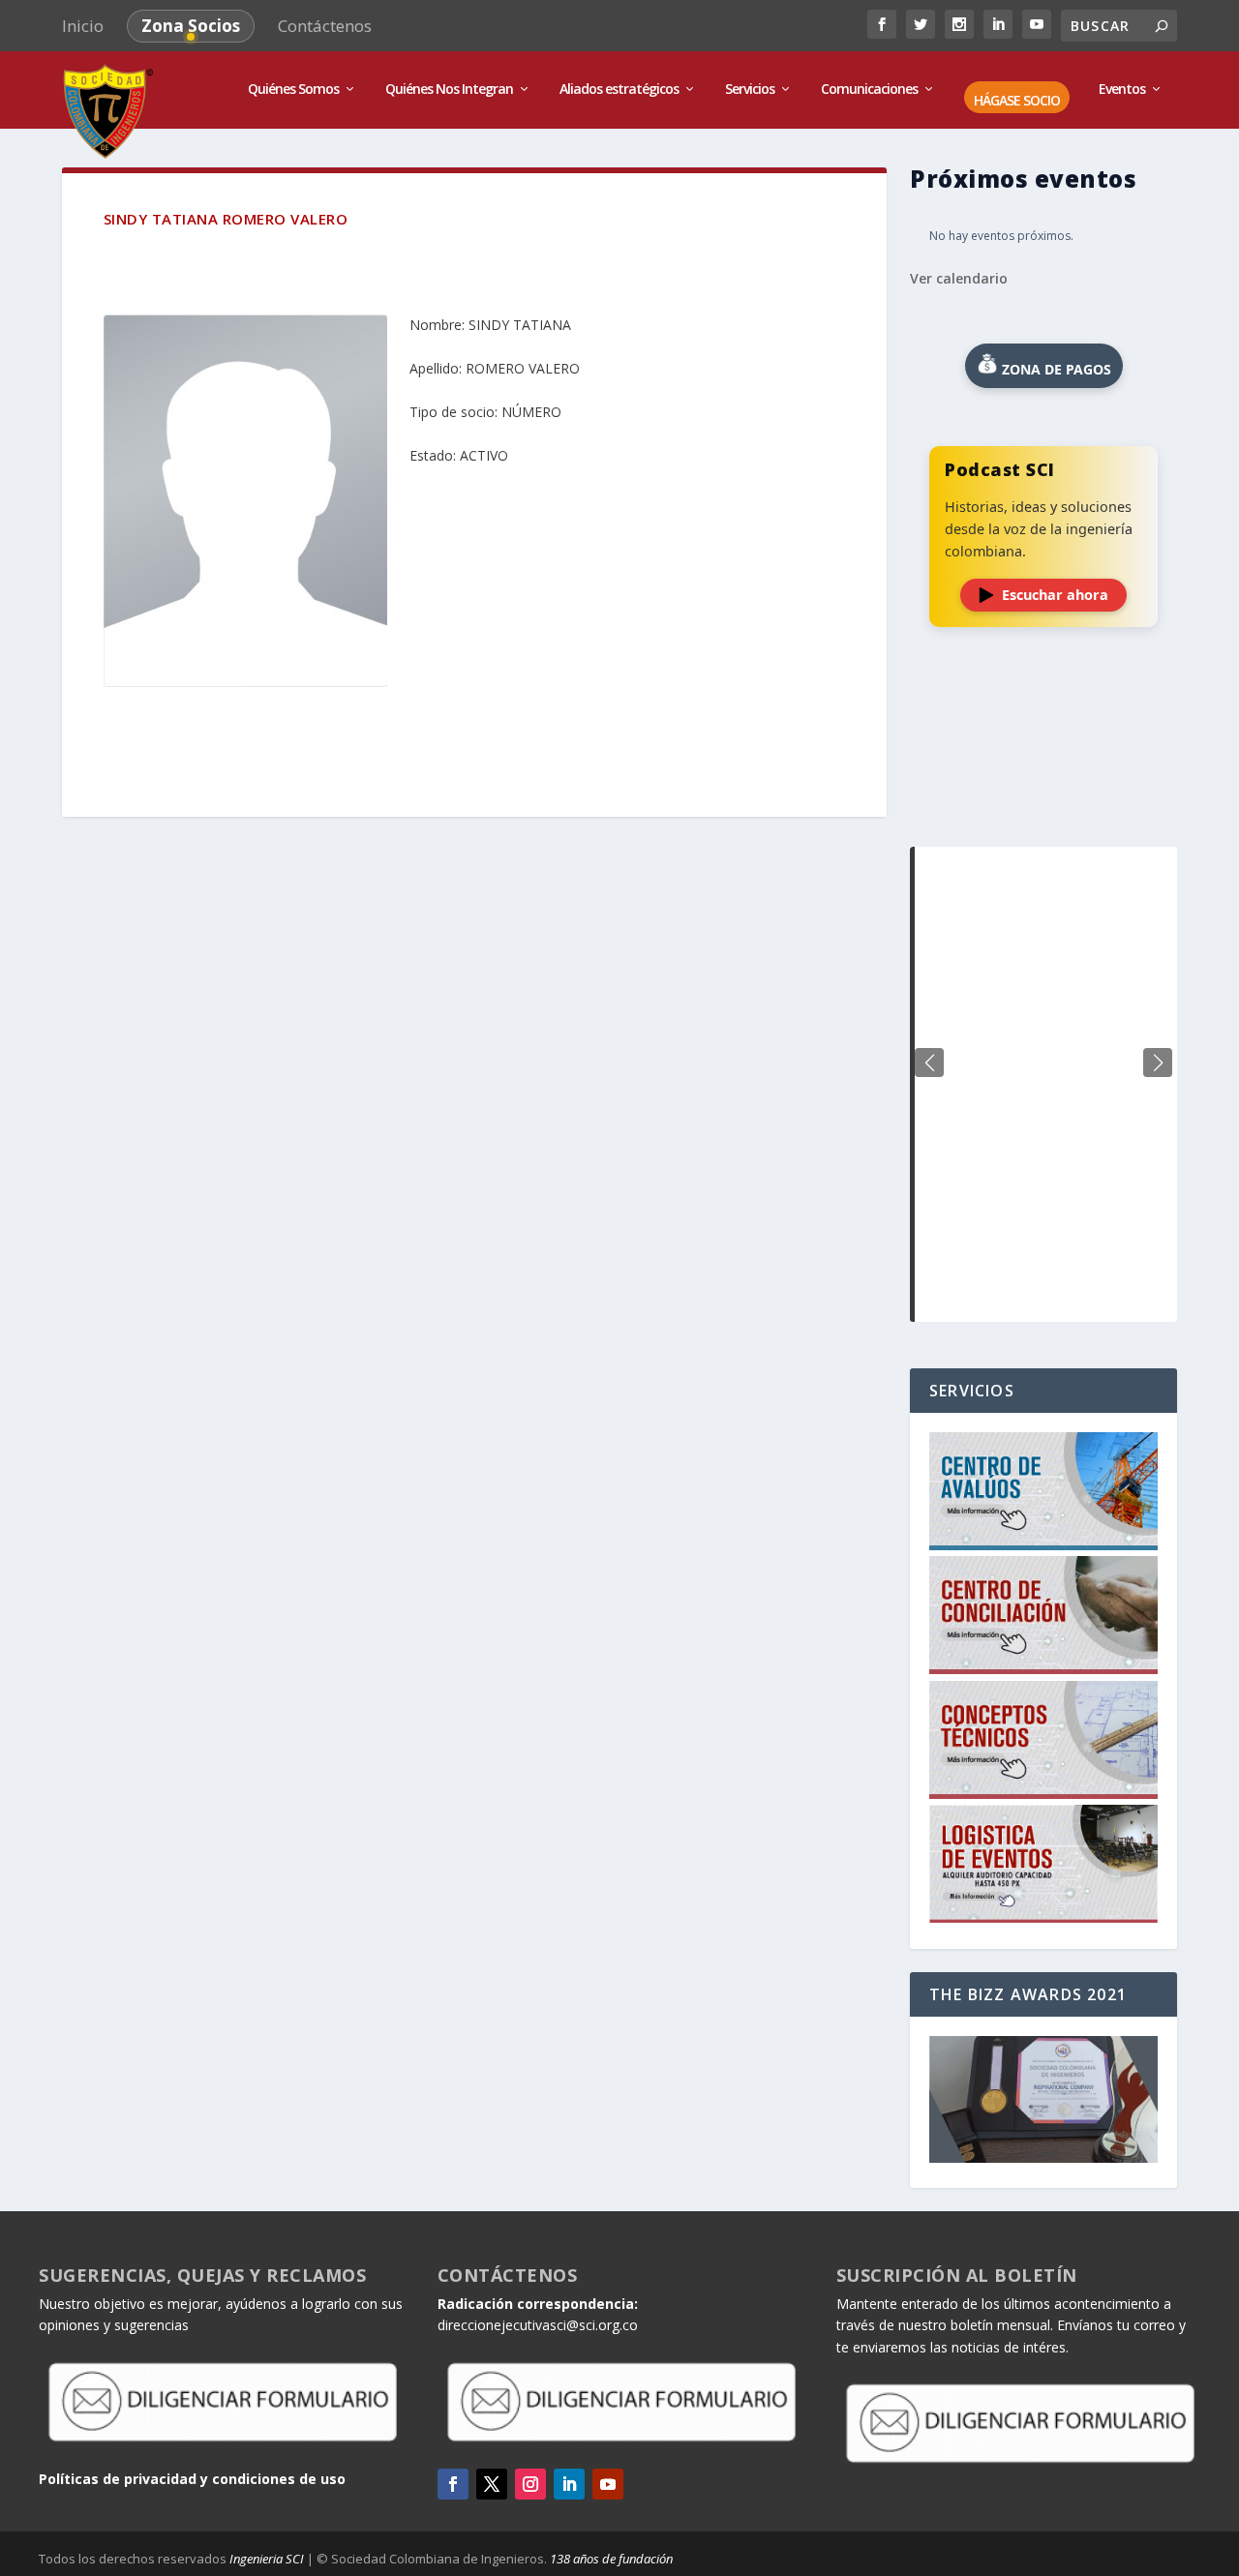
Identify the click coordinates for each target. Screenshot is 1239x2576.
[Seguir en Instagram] (530, 2484)
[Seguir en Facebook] (453, 2484)
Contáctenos (325, 26)
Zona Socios (191, 26)
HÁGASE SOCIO (1017, 101)
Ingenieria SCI (267, 2559)
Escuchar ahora (1055, 595)
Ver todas (1043, 799)
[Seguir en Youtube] (608, 2484)
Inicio (83, 26)
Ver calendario (959, 278)
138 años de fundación (611, 2559)
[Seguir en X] (492, 2484)
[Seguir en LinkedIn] (569, 2484)
